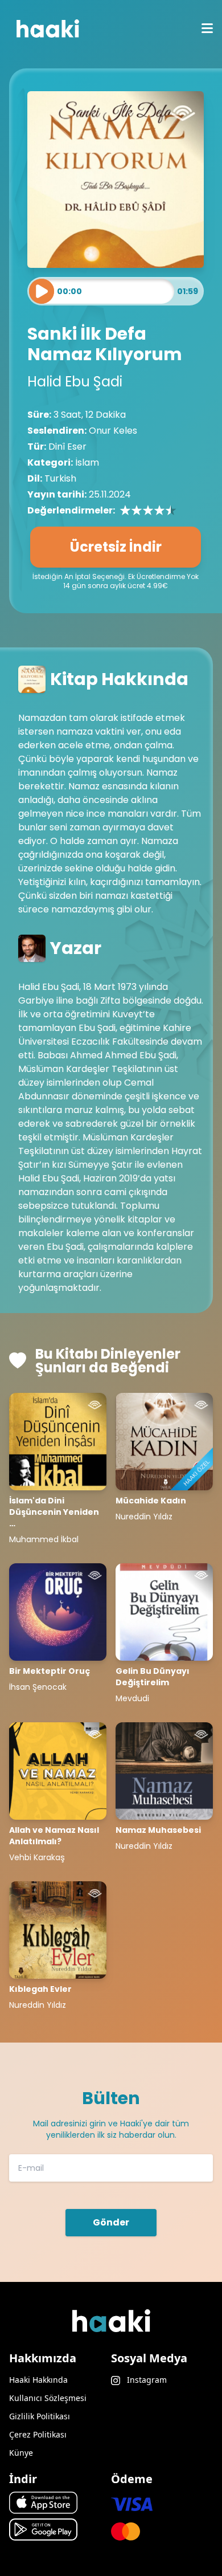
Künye (21, 2453)
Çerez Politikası (38, 2434)
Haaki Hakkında (38, 2380)
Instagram (146, 2380)
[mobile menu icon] (207, 28)
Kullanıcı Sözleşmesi (48, 2398)
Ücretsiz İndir (116, 547)
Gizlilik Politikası (40, 2416)
